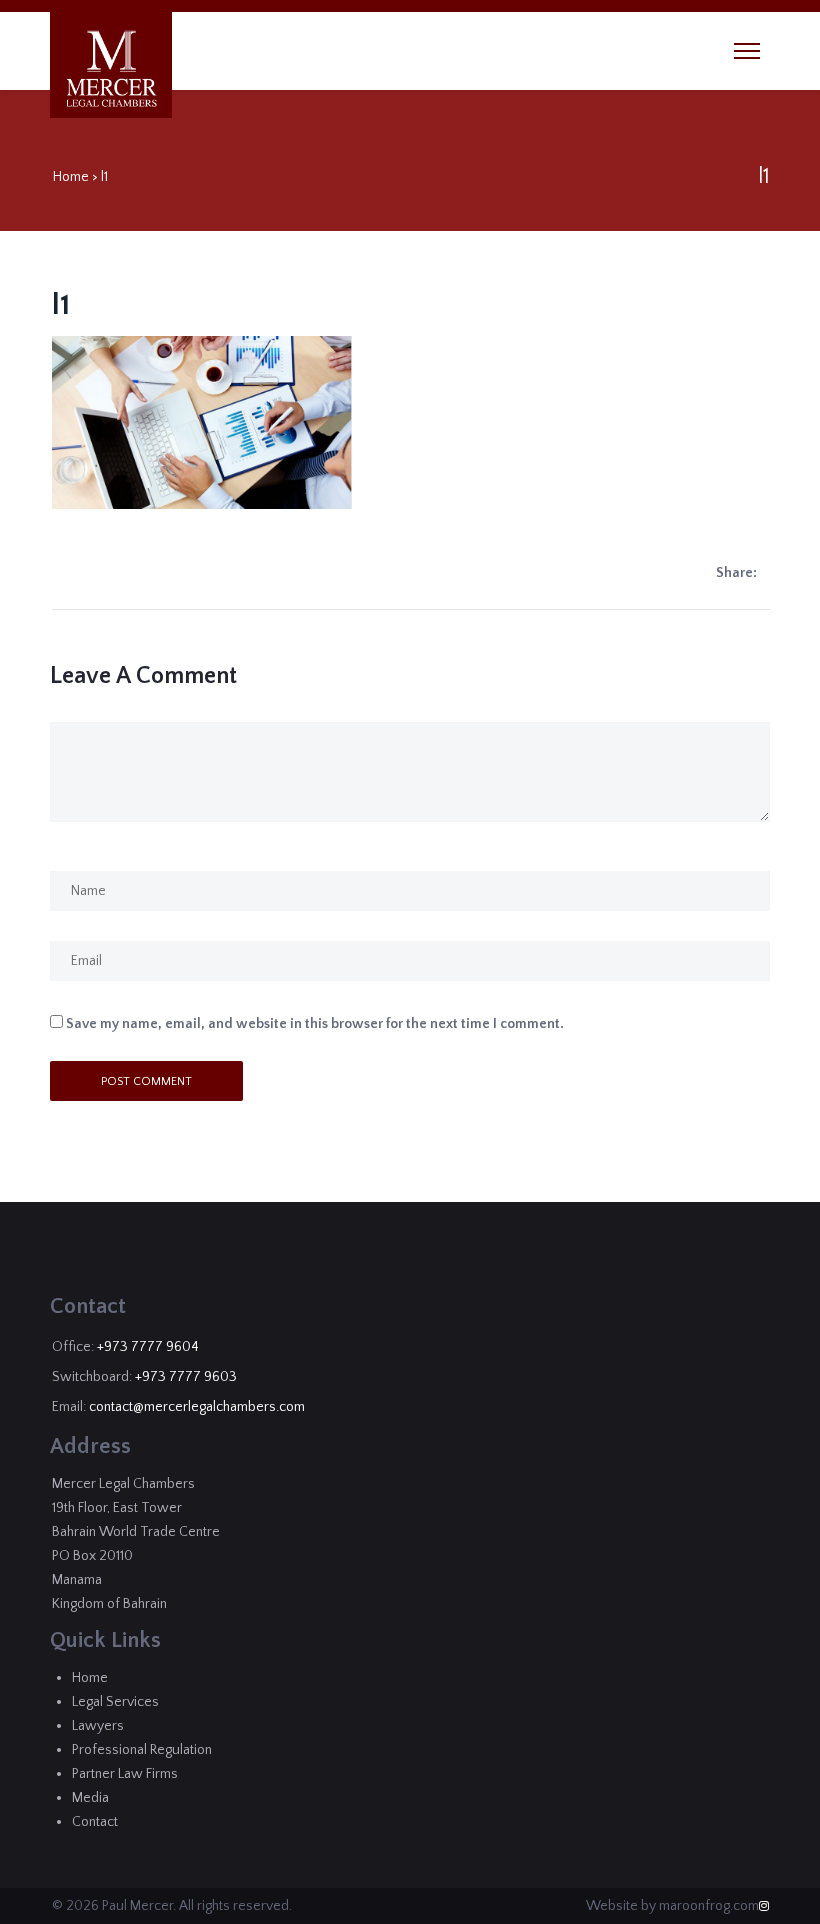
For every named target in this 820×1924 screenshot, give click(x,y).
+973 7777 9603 (186, 1377)
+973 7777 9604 (148, 1347)
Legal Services (115, 1702)
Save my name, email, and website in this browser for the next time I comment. (315, 1024)
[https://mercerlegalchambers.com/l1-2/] (765, 573)
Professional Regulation (142, 1750)
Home (71, 177)
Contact (95, 1822)
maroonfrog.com (709, 1906)
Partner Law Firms (125, 1774)
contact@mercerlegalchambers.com (197, 1407)
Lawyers (98, 1726)
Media (90, 1798)
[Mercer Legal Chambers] (112, 69)
